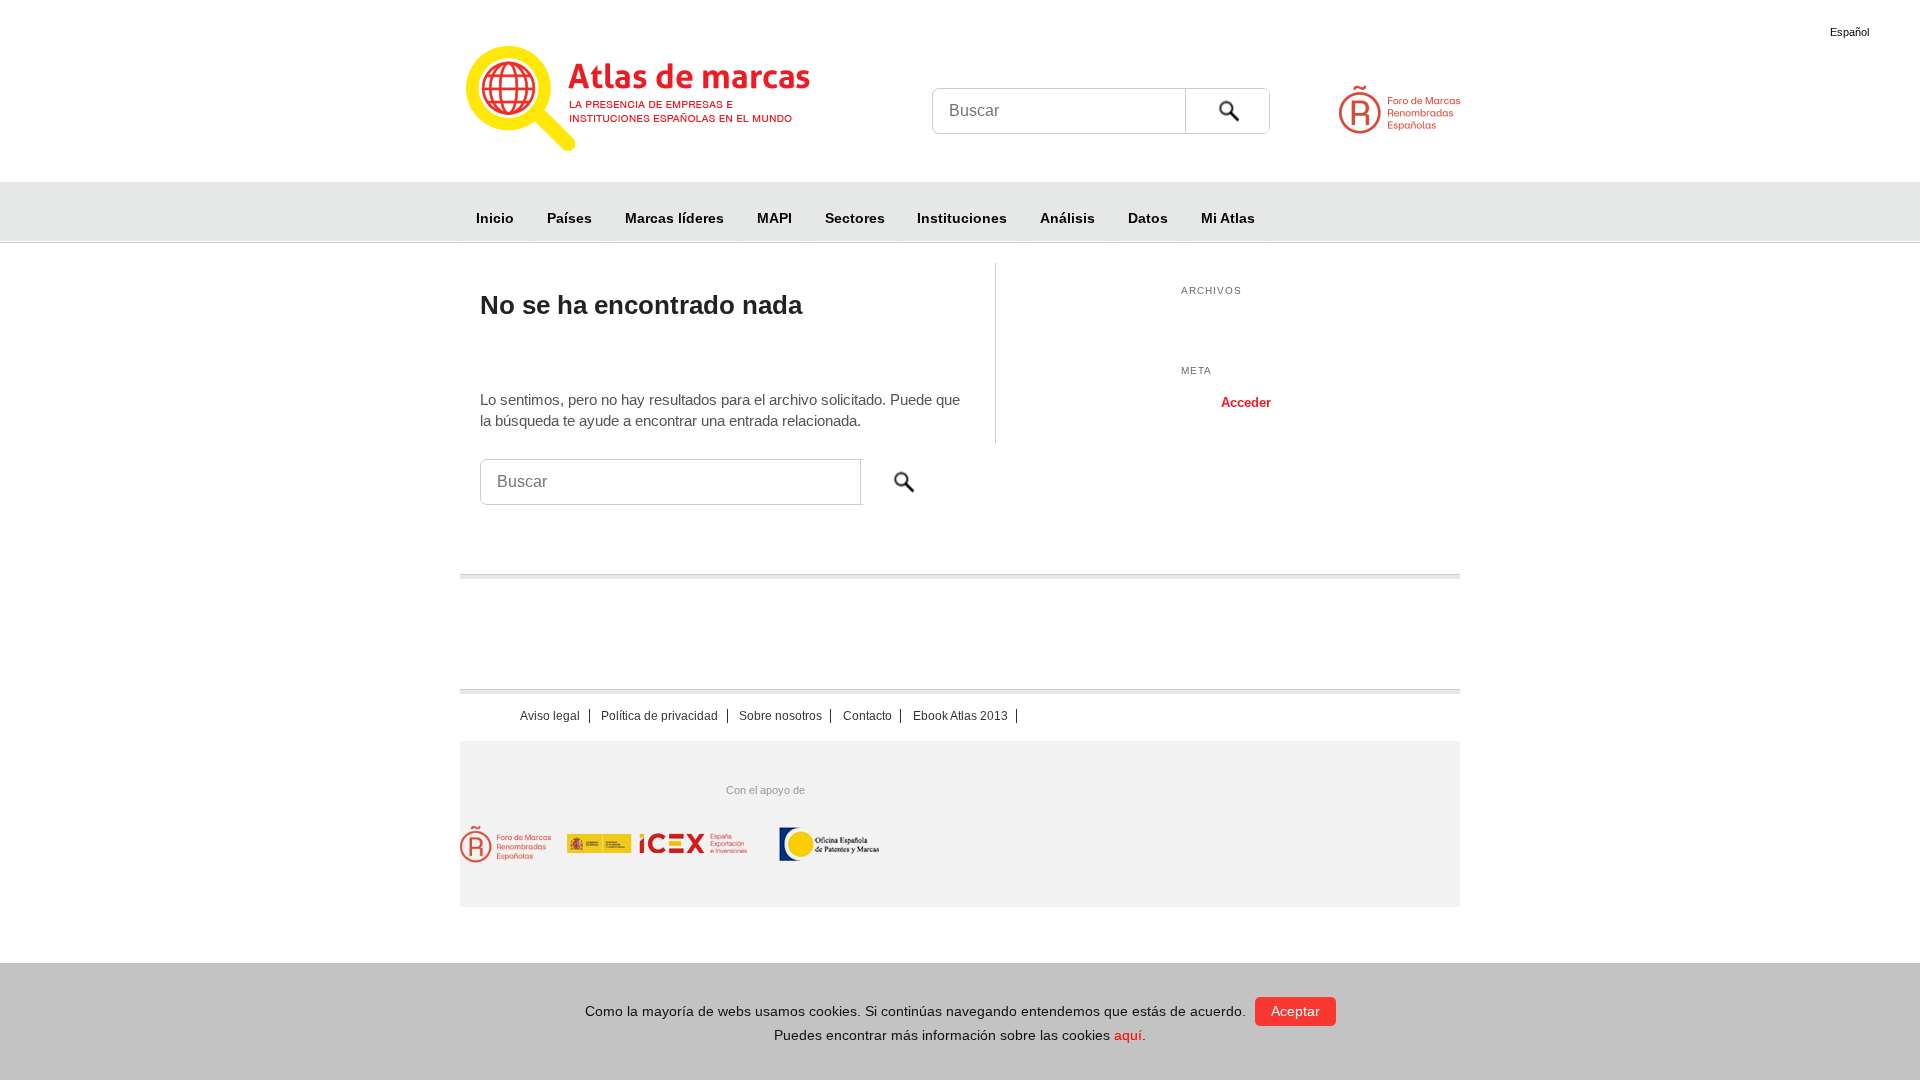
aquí (1128, 1035)
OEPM (830, 844)
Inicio (495, 218)
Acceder (1246, 402)
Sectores (855, 218)
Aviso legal (550, 716)
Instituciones (962, 218)
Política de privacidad (659, 716)
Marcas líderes (674, 218)
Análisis (1067, 218)
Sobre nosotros (780, 716)
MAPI (774, 218)
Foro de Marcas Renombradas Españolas (1835, 109)
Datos (1148, 218)
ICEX (658, 844)
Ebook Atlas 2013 (960, 716)
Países (569, 218)
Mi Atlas (1228, 218)
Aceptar (1295, 1011)
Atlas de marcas (662, 102)
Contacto (867, 716)
